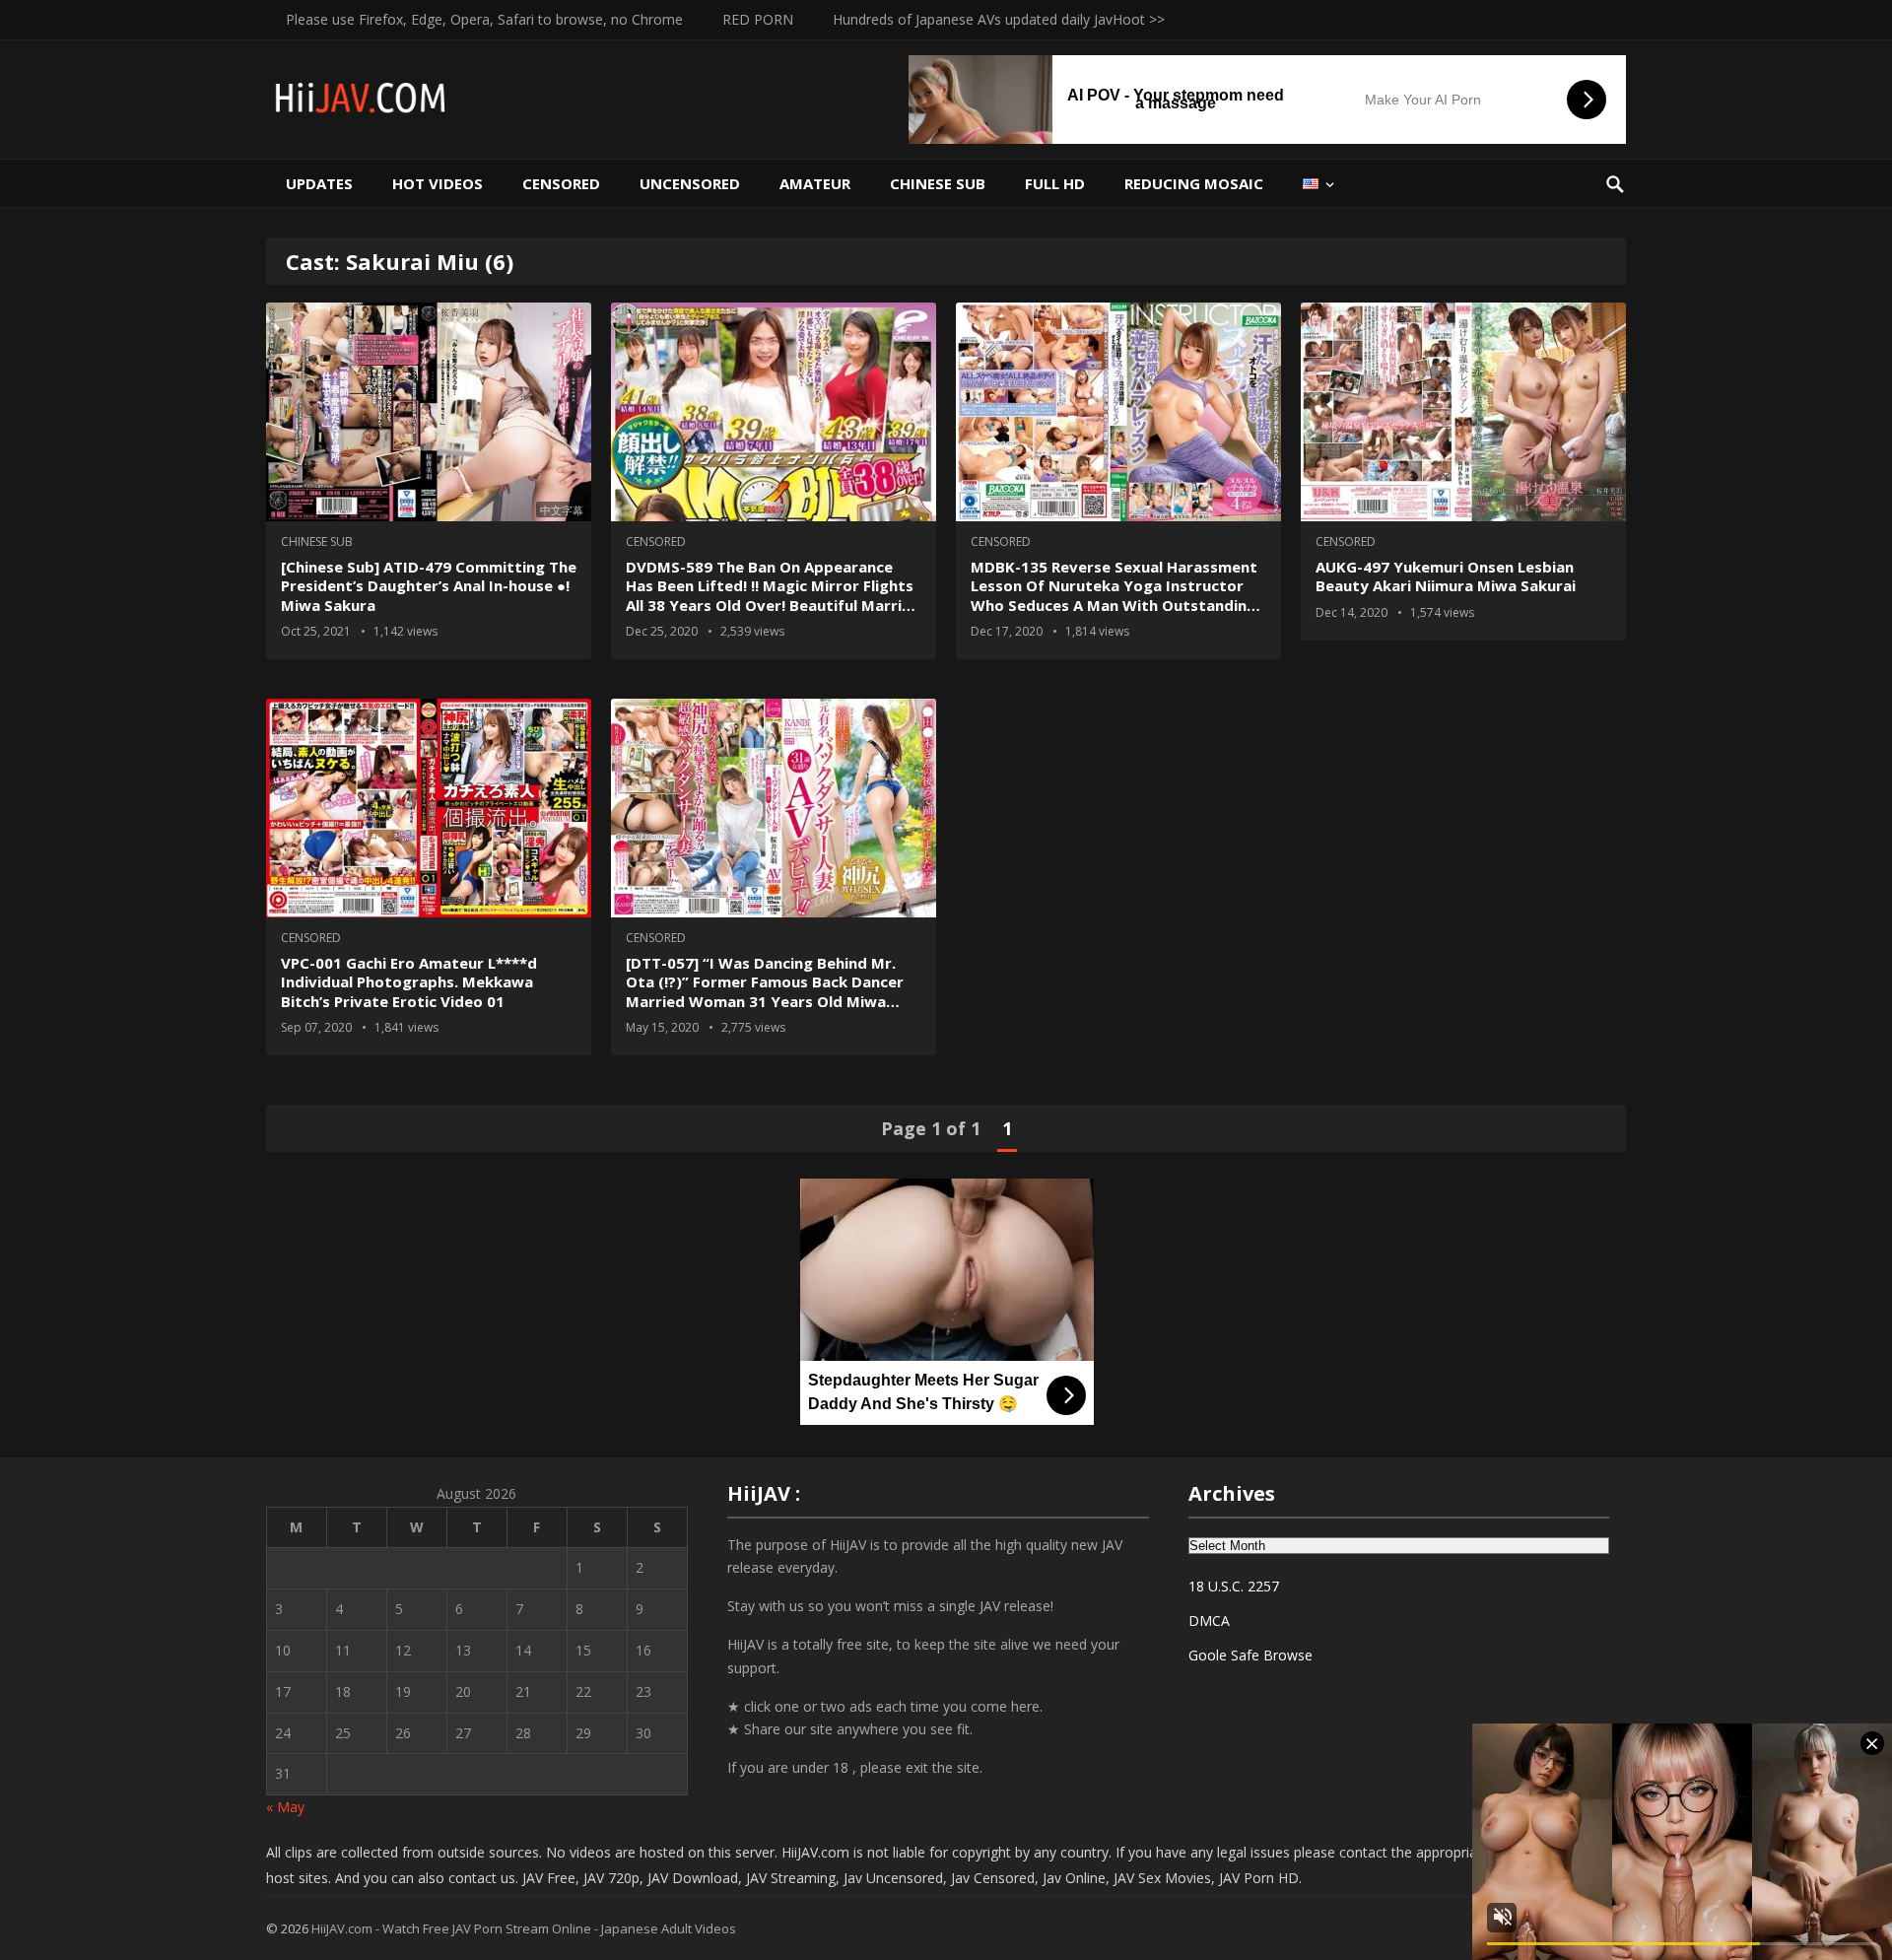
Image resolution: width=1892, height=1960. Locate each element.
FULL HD (1055, 183)
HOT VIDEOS (438, 183)
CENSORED (561, 183)
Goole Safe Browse (1250, 1655)
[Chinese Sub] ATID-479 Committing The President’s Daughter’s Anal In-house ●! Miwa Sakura (429, 586)
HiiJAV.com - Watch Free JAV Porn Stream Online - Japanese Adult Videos (524, 1928)
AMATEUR (815, 183)
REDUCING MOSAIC (1194, 183)
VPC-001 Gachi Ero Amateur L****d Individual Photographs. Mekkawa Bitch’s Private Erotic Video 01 (409, 982)
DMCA (1209, 1621)
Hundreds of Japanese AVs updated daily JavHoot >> (999, 19)
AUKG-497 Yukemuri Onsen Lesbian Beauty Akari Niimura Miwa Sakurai (1446, 576)
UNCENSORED (690, 183)
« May (285, 1807)
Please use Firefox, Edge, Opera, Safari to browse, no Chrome (484, 19)
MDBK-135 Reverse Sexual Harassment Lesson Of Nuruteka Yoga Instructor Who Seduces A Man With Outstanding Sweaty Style (1114, 596)
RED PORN (758, 19)
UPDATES (319, 183)
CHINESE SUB (938, 183)
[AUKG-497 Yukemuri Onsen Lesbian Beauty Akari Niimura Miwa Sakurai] (1463, 412)
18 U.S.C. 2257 (1234, 1586)
